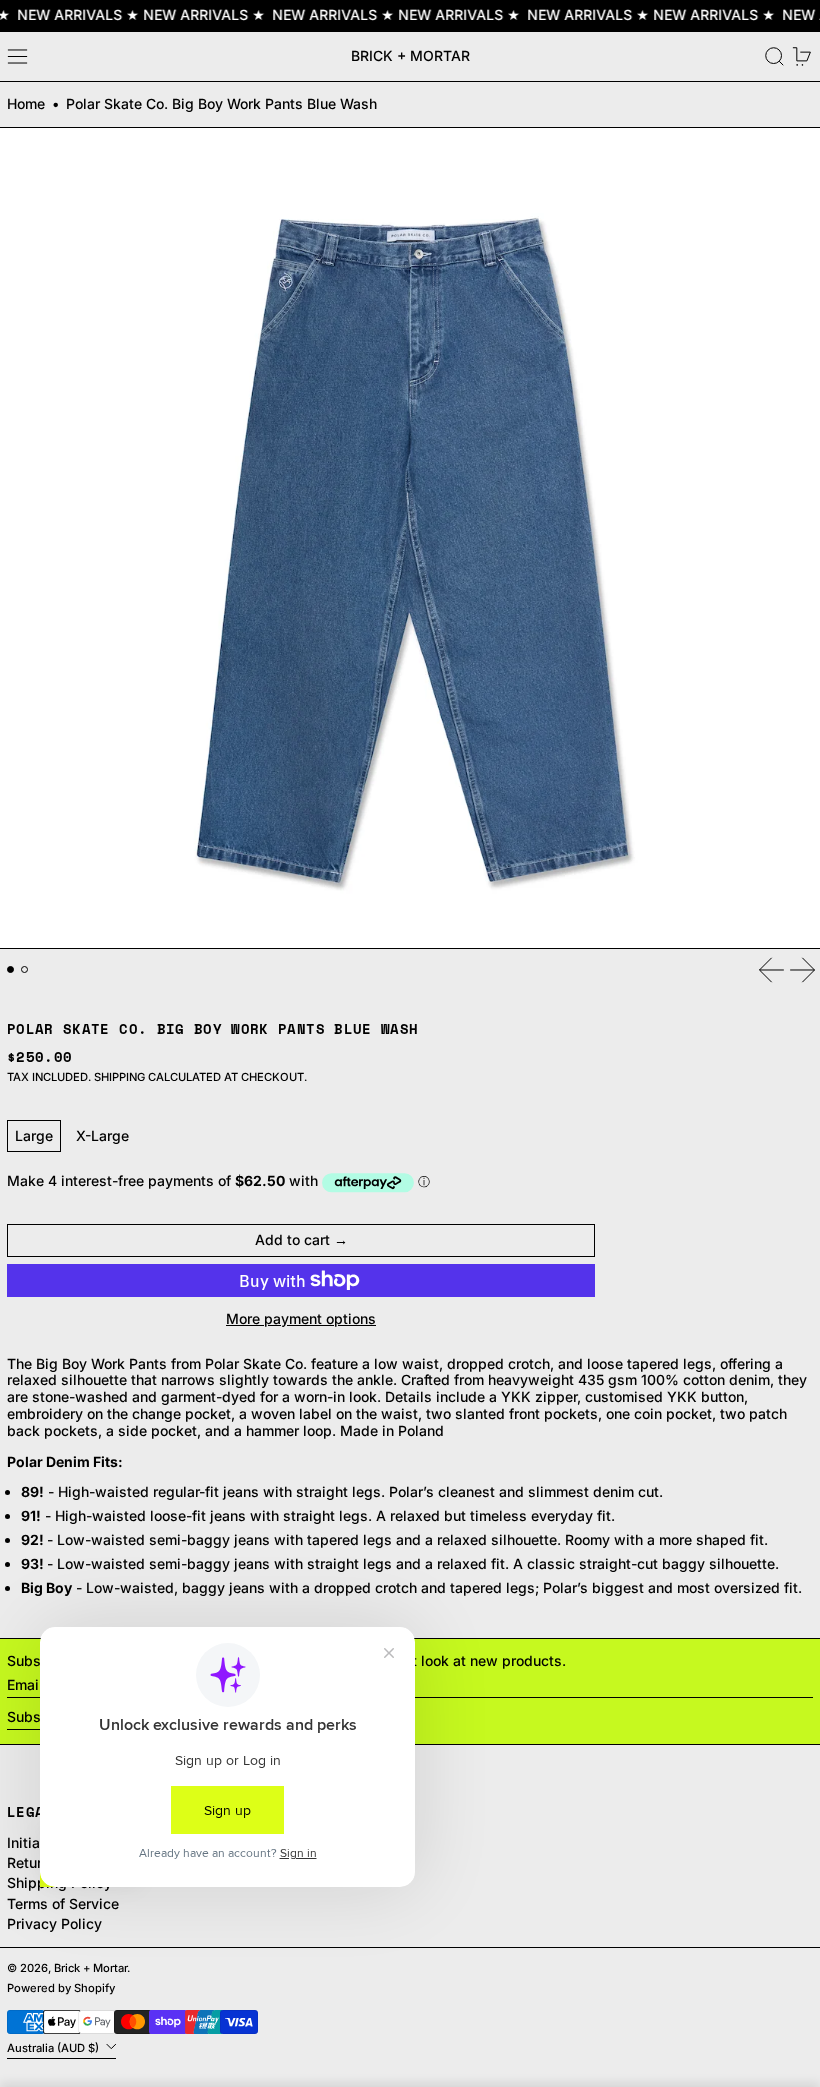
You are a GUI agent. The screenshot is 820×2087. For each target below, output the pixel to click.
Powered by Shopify (61, 1988)
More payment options (301, 1319)
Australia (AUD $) (54, 2048)
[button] (774, 56)
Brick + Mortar (410, 55)
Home (26, 103)
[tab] (10, 969)
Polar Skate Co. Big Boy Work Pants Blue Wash (221, 103)
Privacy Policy (54, 1923)
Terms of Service (63, 1903)
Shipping (119, 1077)
